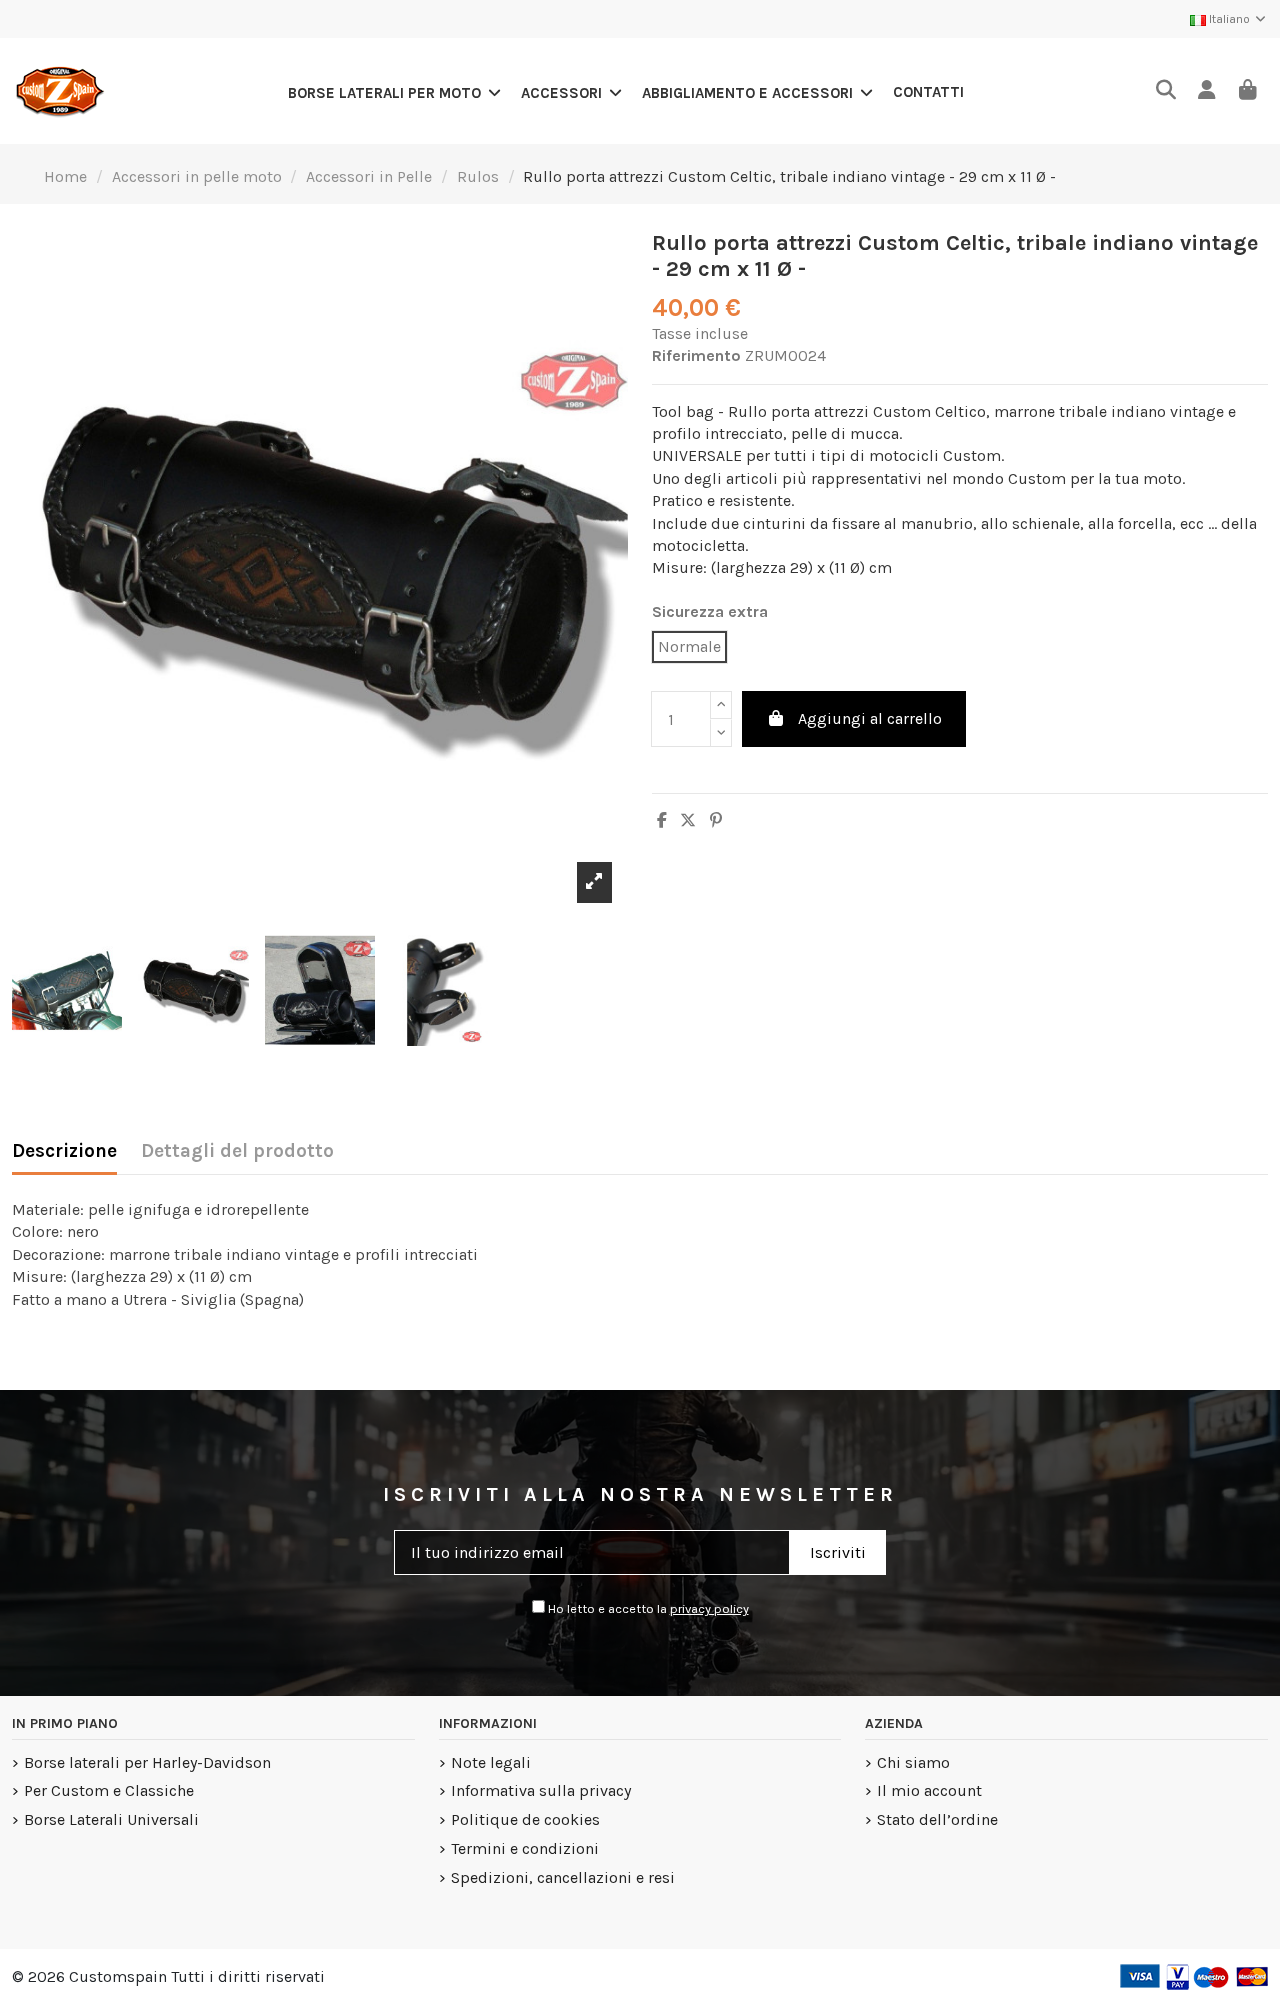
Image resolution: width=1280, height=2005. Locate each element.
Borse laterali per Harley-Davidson (147, 1762)
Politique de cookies (525, 1819)
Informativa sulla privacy (541, 1790)
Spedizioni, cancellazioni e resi (563, 1877)
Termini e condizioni (525, 1848)
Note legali (491, 1762)
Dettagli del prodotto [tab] (237, 1151)
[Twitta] (688, 820)
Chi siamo (913, 1762)
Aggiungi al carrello (870, 718)
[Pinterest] (716, 820)
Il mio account (929, 1790)
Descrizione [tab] (64, 1151)
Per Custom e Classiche (109, 1790)
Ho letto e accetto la (647, 1608)
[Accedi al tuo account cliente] (1206, 91)
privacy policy (709, 1608)
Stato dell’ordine (937, 1819)
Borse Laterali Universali (111, 1819)
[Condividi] (662, 820)
